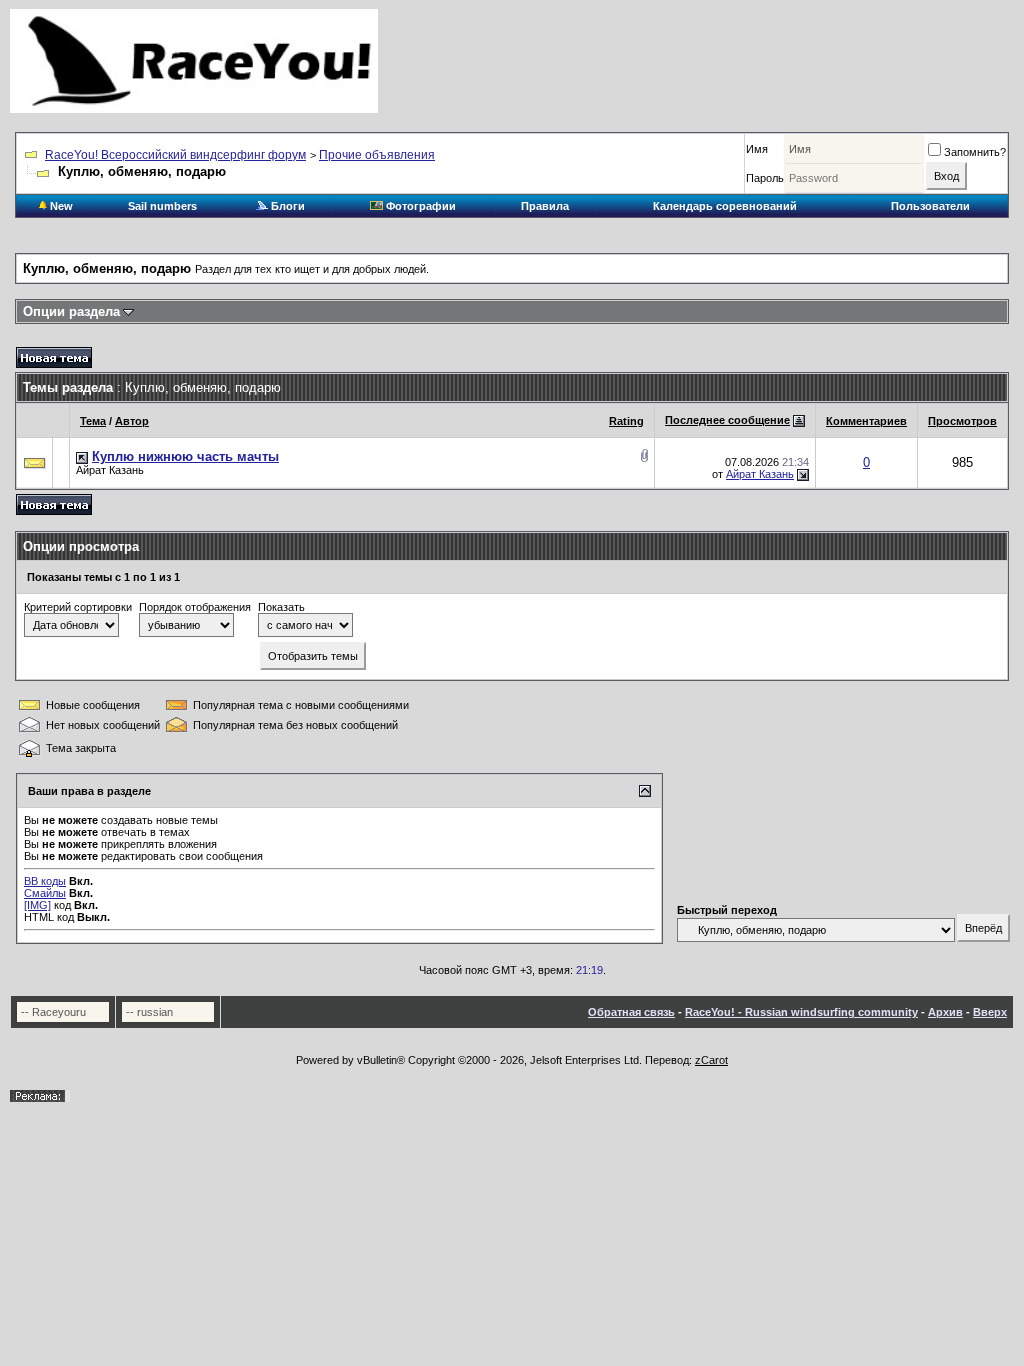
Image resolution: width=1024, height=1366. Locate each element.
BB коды (45, 881)
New (60, 206)
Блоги (286, 206)
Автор (132, 421)
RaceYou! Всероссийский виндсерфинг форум (175, 155)
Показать (281, 607)
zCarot (711, 1060)
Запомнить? (975, 152)
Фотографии (419, 206)
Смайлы (45, 893)
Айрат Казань (110, 470)
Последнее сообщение (727, 420)
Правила (545, 206)
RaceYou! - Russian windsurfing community (801, 1012)
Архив (945, 1012)
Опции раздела (71, 311)
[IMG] (37, 905)
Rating (626, 421)
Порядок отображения (195, 607)
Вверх (990, 1012)
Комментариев (866, 421)
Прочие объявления (377, 155)
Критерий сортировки (78, 607)
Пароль (765, 178)
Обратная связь (631, 1012)
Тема (93, 421)
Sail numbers (162, 206)
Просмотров (962, 421)
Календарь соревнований (725, 206)
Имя (757, 149)
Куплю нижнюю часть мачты (185, 456)
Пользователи (930, 206)
